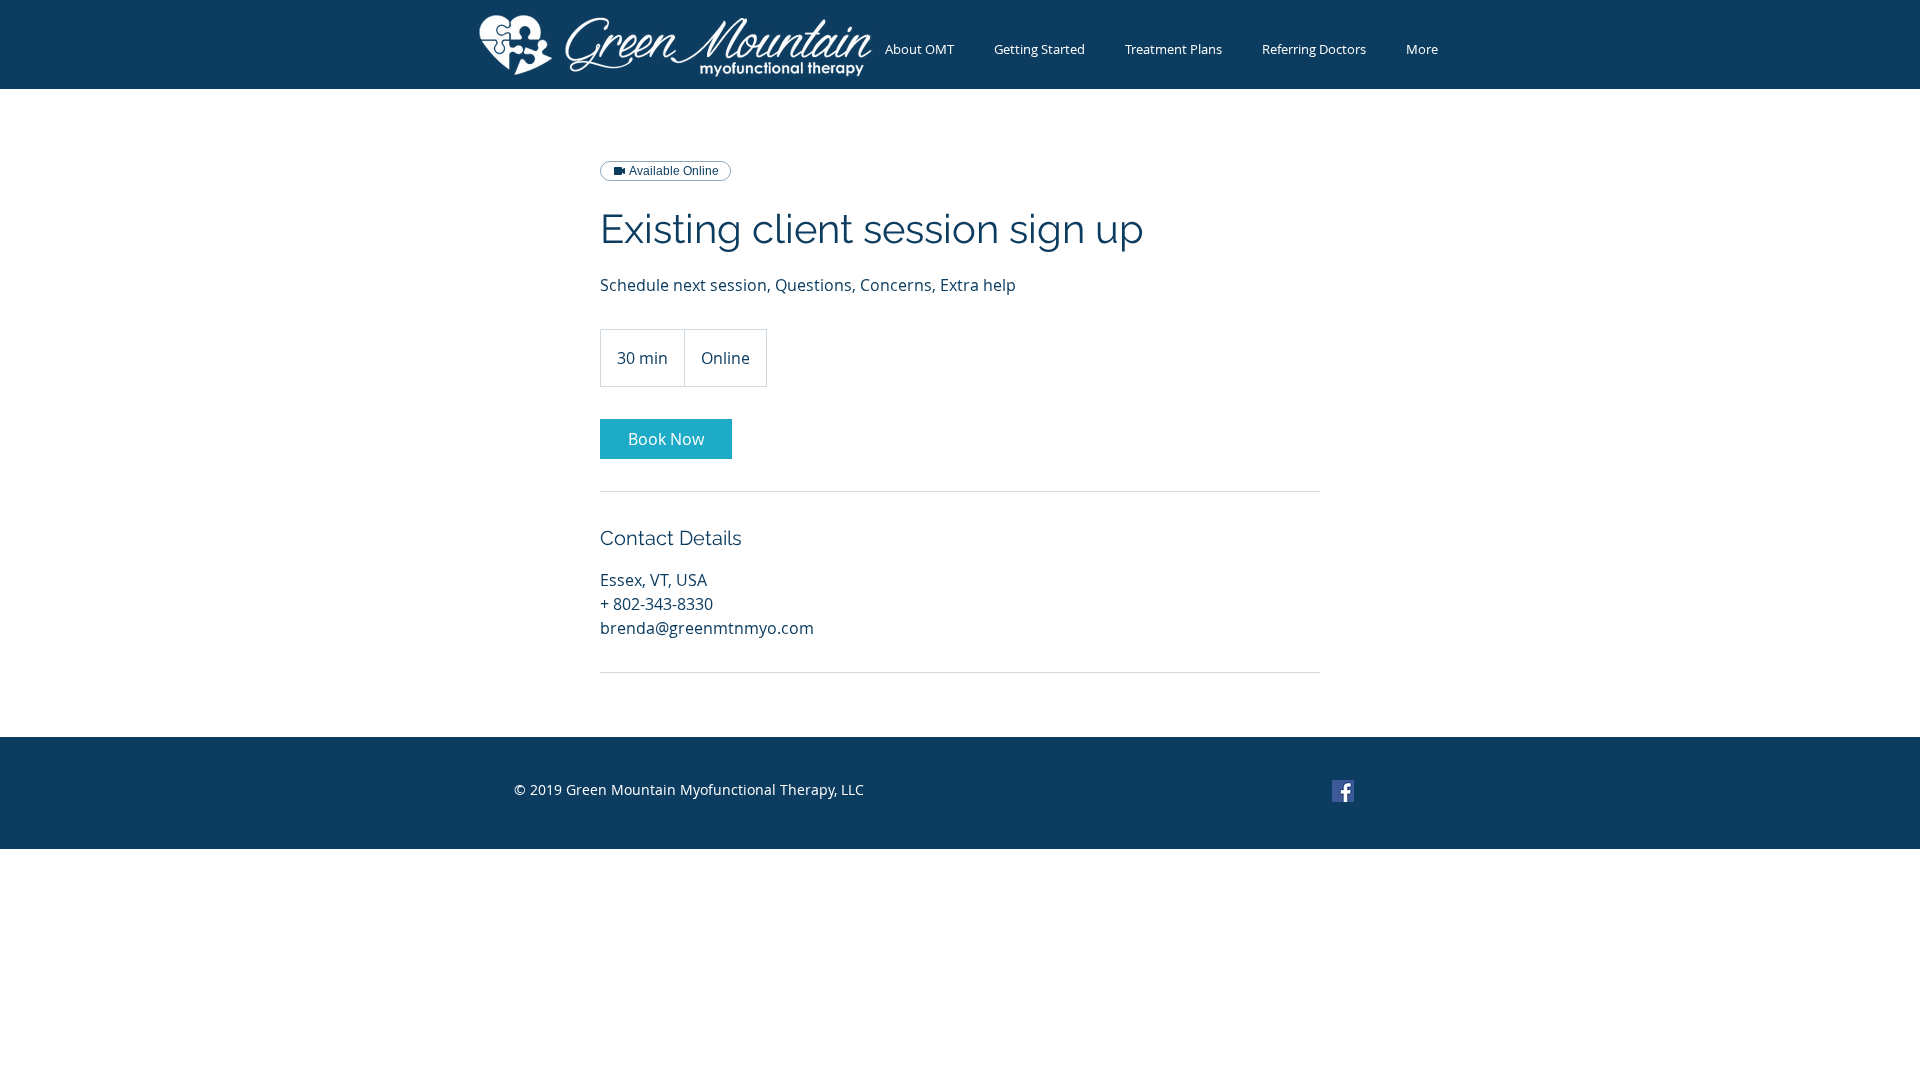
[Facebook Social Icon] (1343, 791)
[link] (666, 439)
